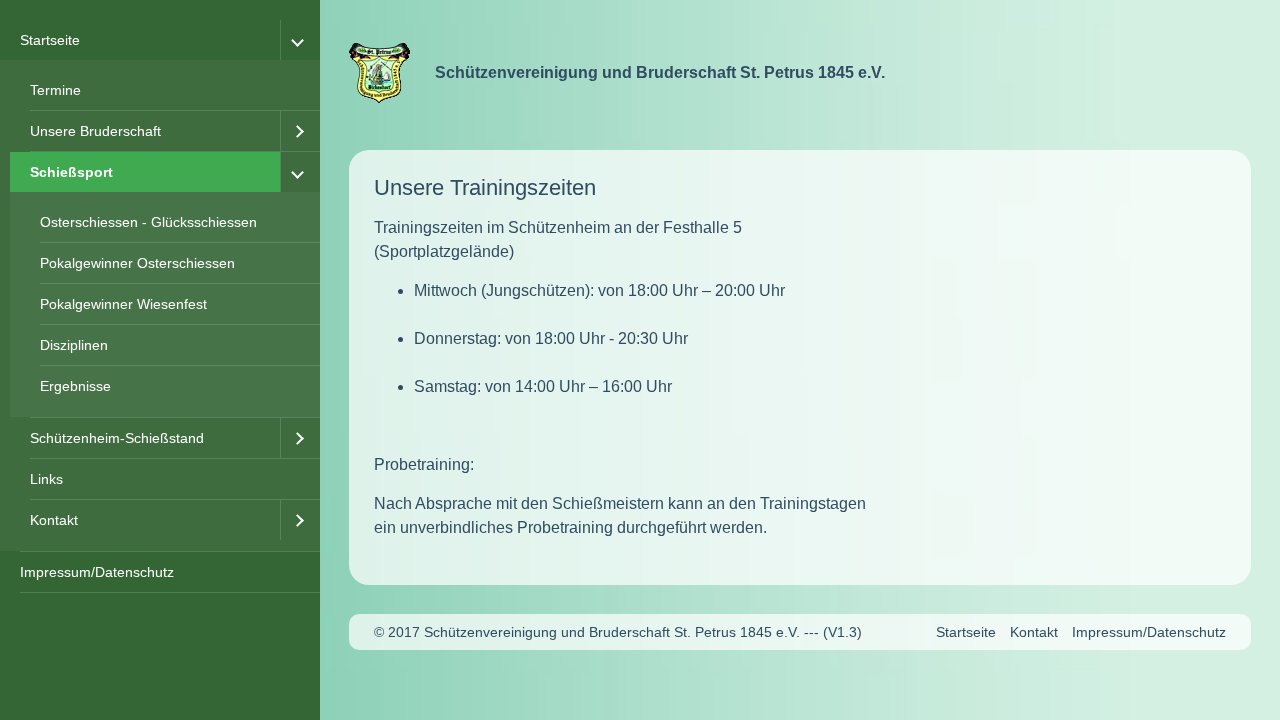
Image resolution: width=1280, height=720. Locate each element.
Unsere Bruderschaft (95, 131)
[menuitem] (160, 286)
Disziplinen (74, 345)
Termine (55, 90)
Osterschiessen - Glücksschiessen (148, 222)
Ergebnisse (75, 386)
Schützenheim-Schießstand (117, 438)
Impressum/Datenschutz (97, 572)
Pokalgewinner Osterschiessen (137, 263)
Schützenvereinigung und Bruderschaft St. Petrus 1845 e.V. (660, 72)
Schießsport (71, 172)
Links (46, 479)
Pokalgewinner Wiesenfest (123, 304)
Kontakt (54, 520)
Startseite (50, 40)
